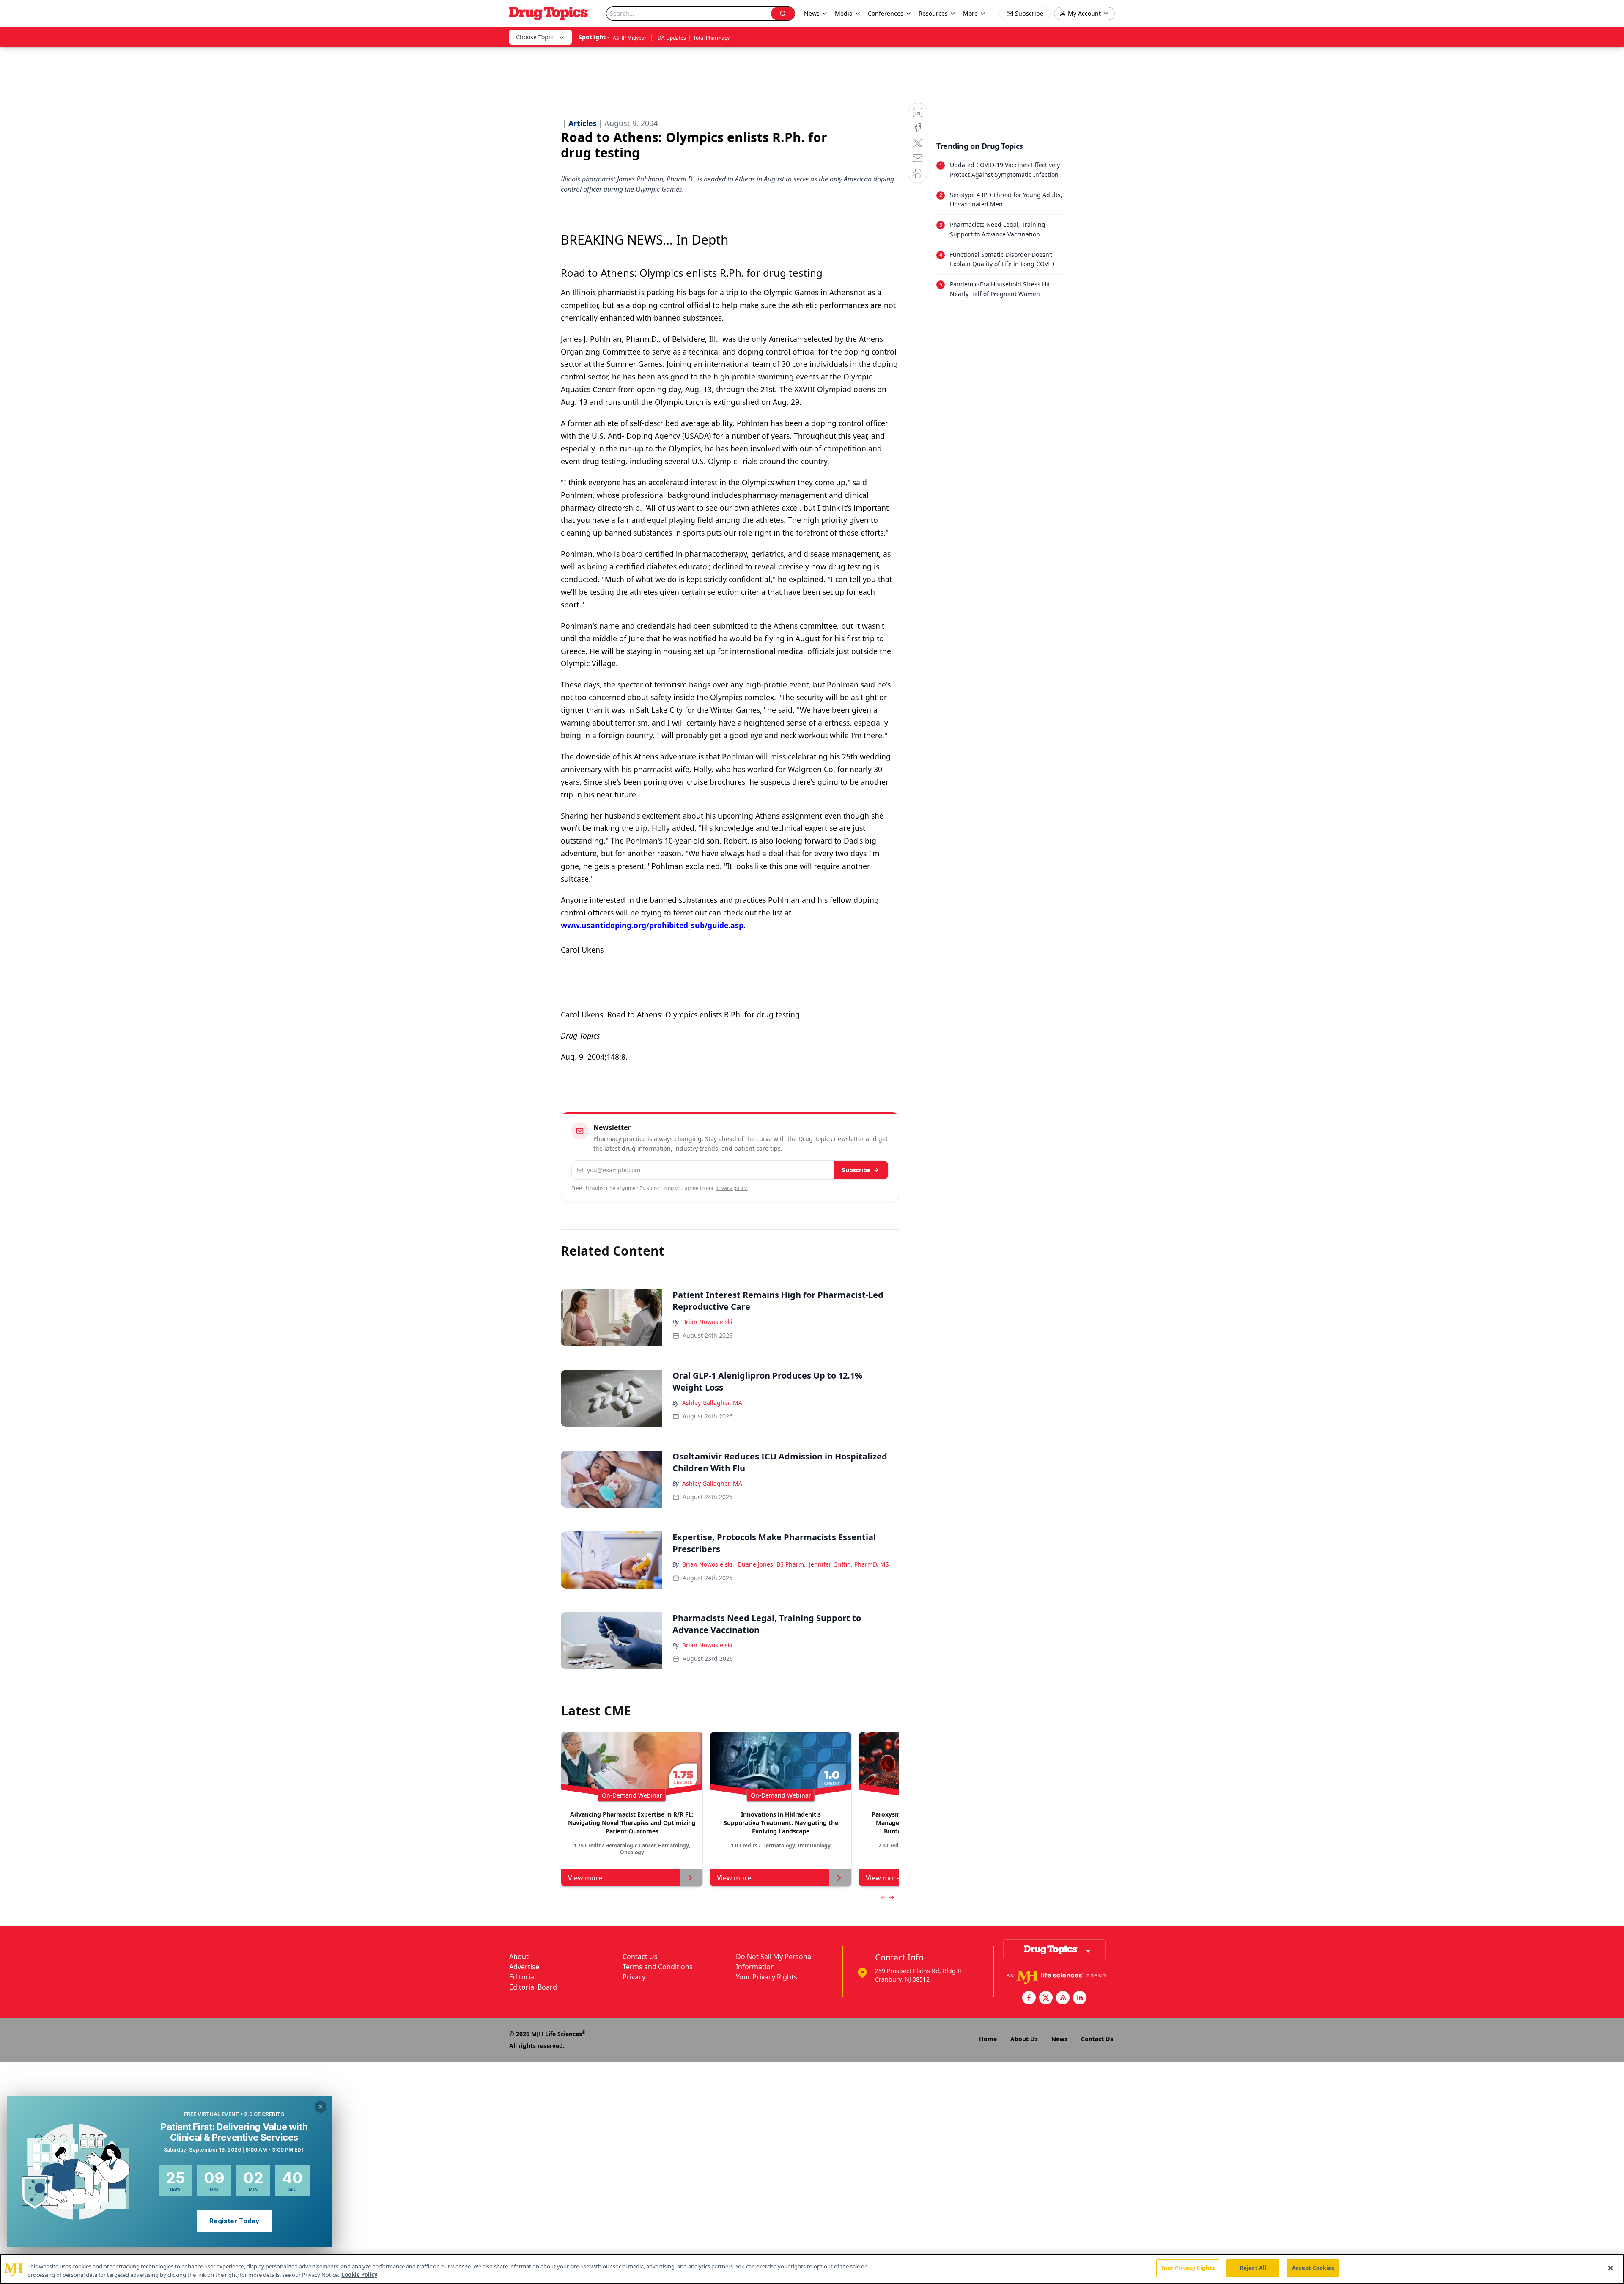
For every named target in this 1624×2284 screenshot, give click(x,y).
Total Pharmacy (711, 38)
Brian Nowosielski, (708, 1564)
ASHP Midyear (630, 38)
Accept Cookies (1313, 2268)
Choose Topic (535, 37)
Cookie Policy (359, 2275)
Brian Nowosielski (707, 1322)
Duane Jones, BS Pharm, (772, 1564)
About (519, 1957)
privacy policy (731, 1188)
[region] (812, 2269)
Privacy (634, 1977)
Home (988, 2039)
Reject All (1253, 2268)
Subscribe (856, 1170)
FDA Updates (671, 38)
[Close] (1610, 2268)
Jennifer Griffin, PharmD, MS (849, 1564)
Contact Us (640, 1957)
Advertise (524, 1967)
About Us (1024, 2039)
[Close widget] (321, 2107)
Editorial (523, 1977)
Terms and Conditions (658, 1967)
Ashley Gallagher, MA (712, 1403)
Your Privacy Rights (767, 1977)
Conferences (886, 13)
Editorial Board (533, 1987)
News (1059, 2039)
